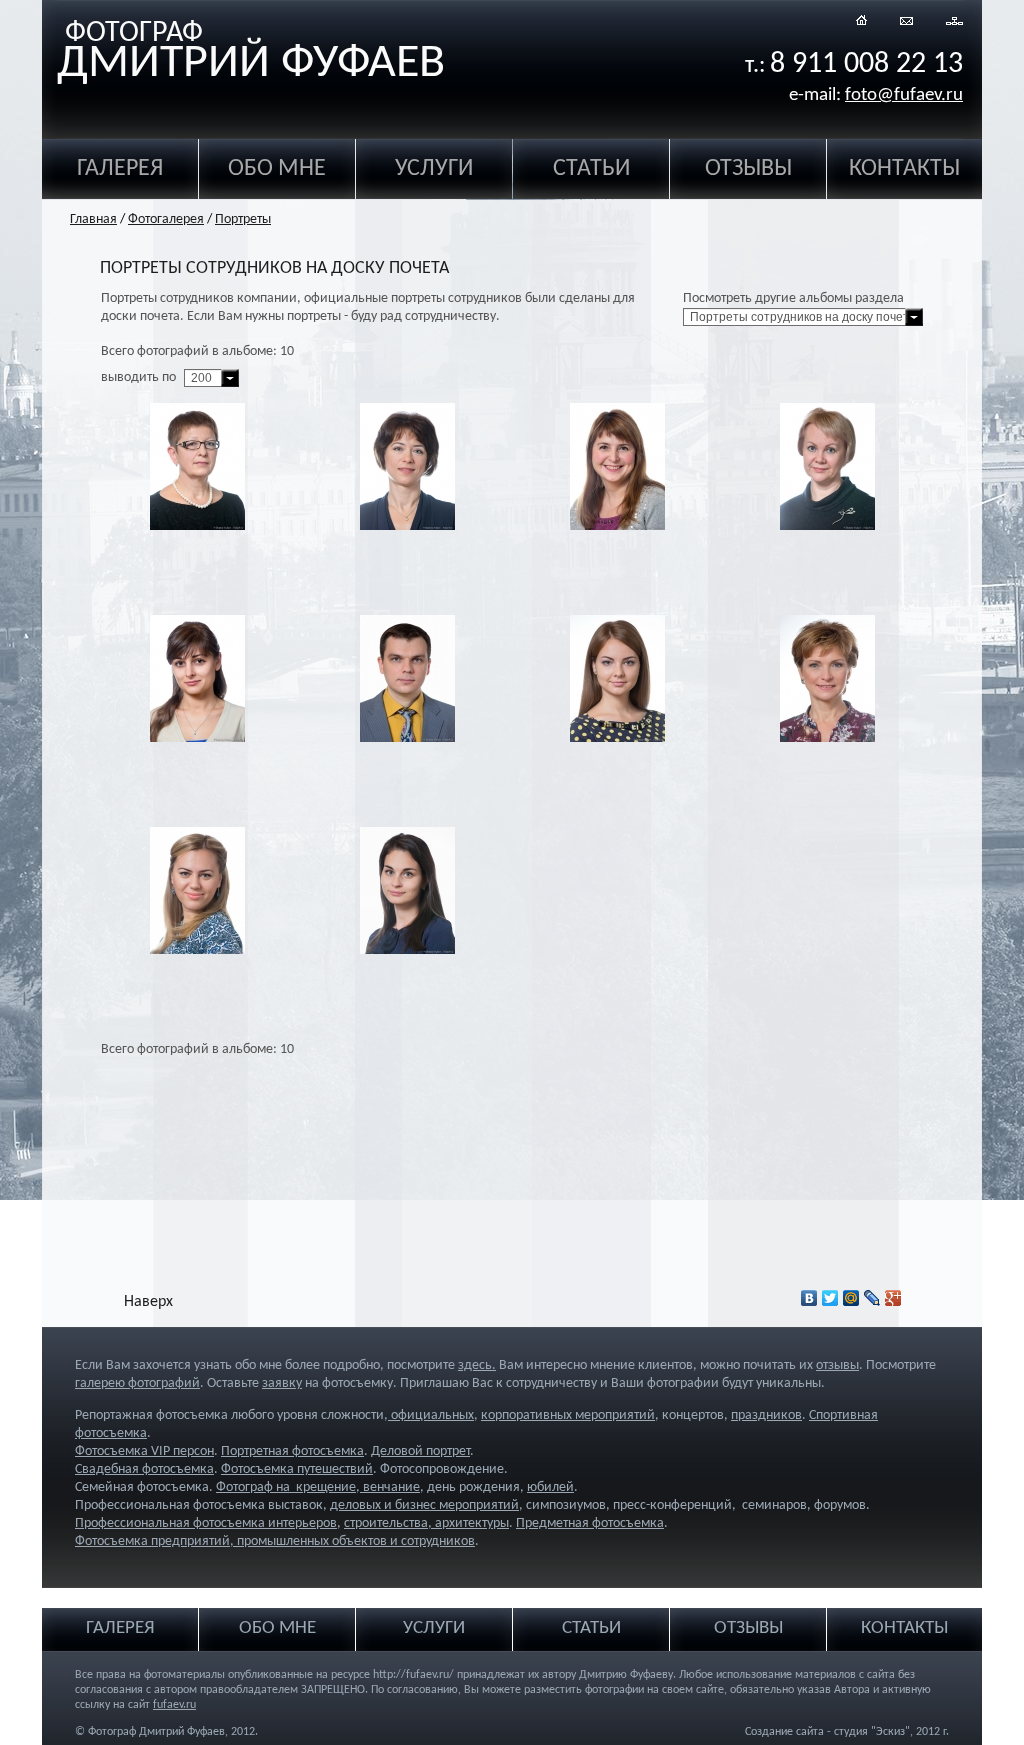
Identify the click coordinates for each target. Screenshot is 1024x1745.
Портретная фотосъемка (292, 1451)
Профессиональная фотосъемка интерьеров (206, 1523)
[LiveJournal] (872, 1298)
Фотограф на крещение (286, 1487)
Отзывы (748, 169)
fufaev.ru (174, 1705)
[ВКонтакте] (809, 1298)
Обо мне (277, 169)
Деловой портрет (420, 1451)
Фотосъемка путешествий (297, 1469)
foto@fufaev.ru (904, 95)
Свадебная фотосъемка (144, 1469)
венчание (390, 1487)
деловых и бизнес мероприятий (424, 1505)
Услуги (434, 169)
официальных (431, 1415)
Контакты (904, 169)
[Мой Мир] (851, 1298)
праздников (766, 1415)
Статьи (591, 169)
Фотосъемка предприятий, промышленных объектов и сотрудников (275, 1541)
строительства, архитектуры (426, 1523)
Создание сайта (784, 1732)
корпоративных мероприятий (568, 1415)
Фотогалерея (166, 219)
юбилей (550, 1487)
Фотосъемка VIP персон (144, 1451)
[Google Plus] (893, 1298)
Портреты (243, 219)
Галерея (120, 169)
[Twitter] (830, 1298)
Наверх (148, 1302)
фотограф (251, 53)
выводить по (138, 377)
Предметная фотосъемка (590, 1523)
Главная (93, 219)
